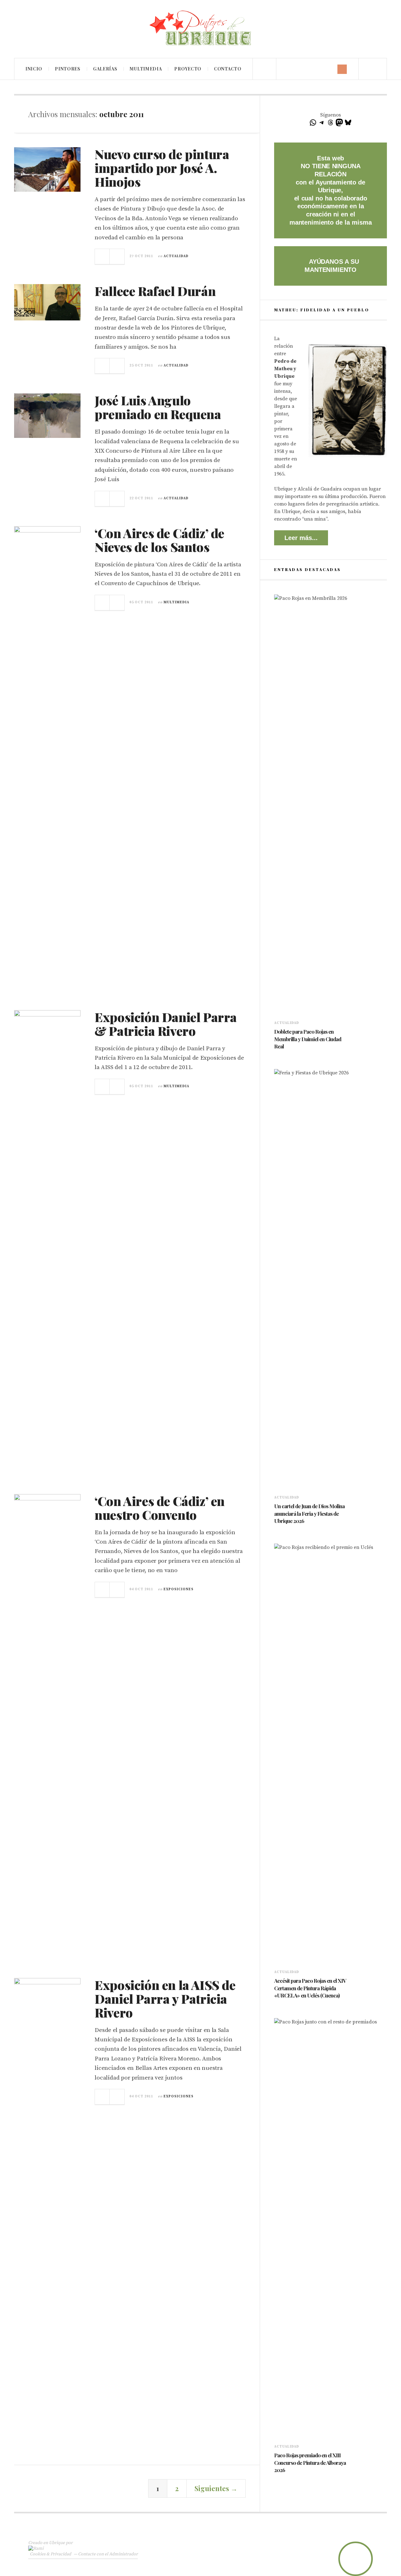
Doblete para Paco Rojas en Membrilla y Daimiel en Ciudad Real (308, 1039)
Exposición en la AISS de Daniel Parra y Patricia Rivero (165, 1999)
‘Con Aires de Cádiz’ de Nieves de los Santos (159, 540)
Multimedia (146, 69)
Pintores (68, 69)
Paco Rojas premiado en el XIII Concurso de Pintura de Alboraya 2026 (310, 2463)
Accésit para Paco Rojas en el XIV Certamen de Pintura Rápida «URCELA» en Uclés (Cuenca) (310, 1988)
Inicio (34, 69)
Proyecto (188, 69)
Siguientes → (216, 2488)
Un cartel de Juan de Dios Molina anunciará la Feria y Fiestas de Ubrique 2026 (309, 1514)
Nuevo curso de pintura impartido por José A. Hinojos (162, 168)
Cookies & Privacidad (50, 2554)
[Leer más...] (102, 257)
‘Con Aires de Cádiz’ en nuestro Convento (160, 1508)
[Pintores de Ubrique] (200, 28)
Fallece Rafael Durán (155, 291)
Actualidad (176, 256)
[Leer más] (277, 1055)
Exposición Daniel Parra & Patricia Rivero (166, 1024)
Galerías (105, 69)
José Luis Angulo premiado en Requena (158, 407)
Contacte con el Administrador (108, 2554)
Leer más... (301, 538)
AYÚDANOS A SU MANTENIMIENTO (332, 266)
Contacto (228, 69)
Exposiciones (179, 1589)
